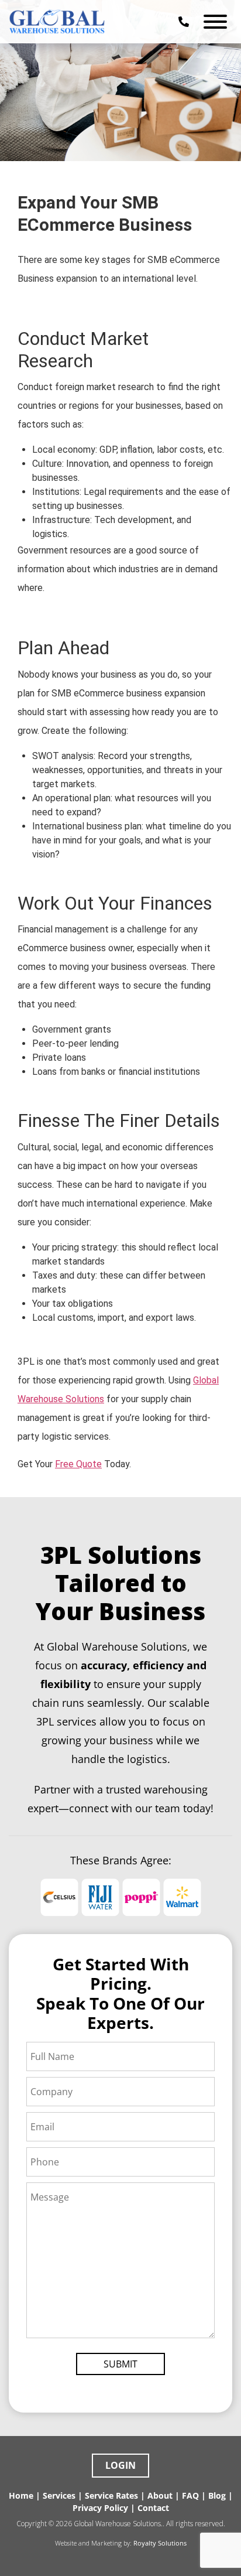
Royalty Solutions (160, 2543)
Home (21, 2495)
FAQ (190, 2495)
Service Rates (111, 2495)
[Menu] (215, 22)
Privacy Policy (100, 2508)
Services (59, 2495)
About (160, 2495)
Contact (153, 2508)
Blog (217, 2495)
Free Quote (78, 1464)
